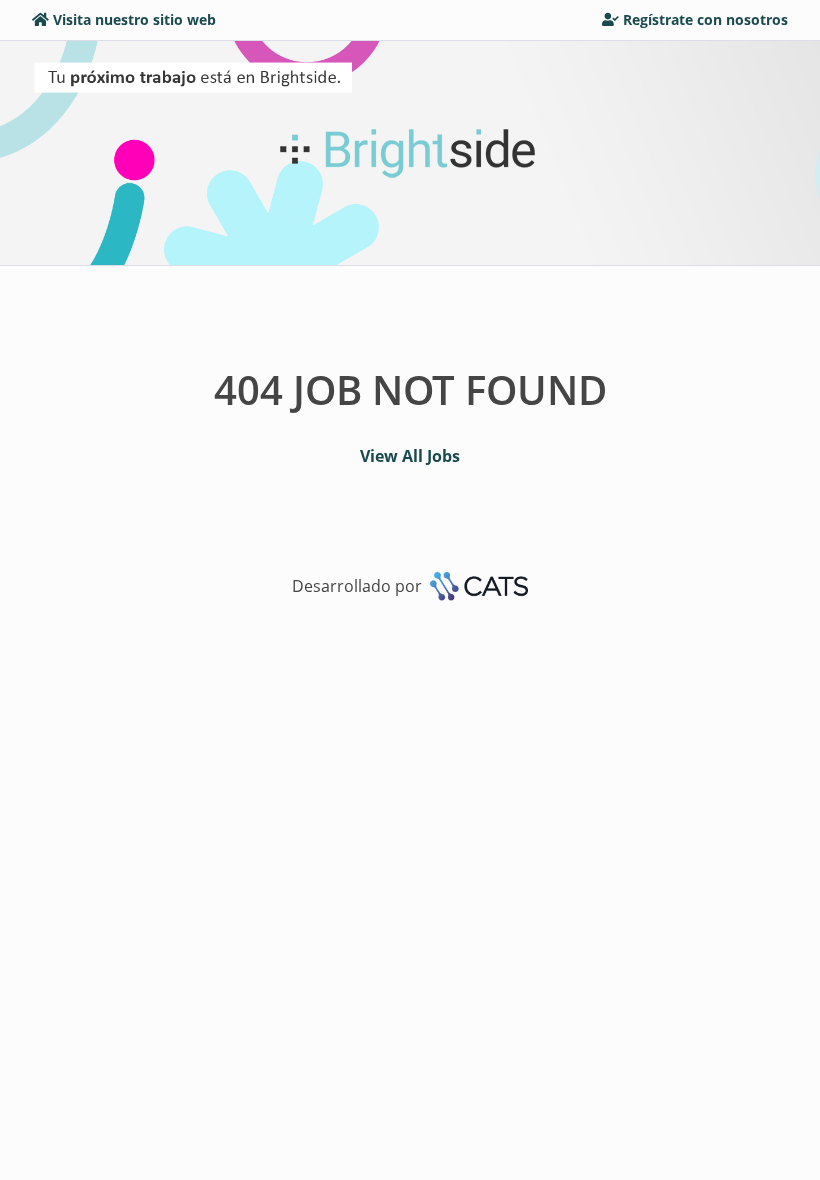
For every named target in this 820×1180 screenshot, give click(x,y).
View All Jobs (410, 456)
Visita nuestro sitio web (134, 19)
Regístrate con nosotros (705, 19)
